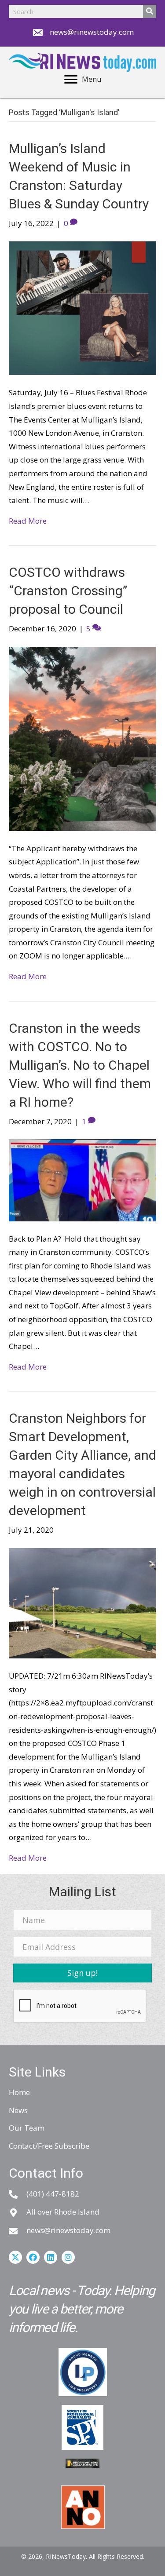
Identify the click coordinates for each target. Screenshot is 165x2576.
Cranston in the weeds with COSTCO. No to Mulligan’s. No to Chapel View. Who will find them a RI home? (80, 1065)
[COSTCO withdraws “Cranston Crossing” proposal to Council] (82, 738)
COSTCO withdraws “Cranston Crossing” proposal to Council (68, 591)
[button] (82, 1973)
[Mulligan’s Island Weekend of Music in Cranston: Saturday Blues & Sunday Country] (82, 308)
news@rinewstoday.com (92, 32)
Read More (28, 521)
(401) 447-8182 (53, 2194)
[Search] (150, 11)
